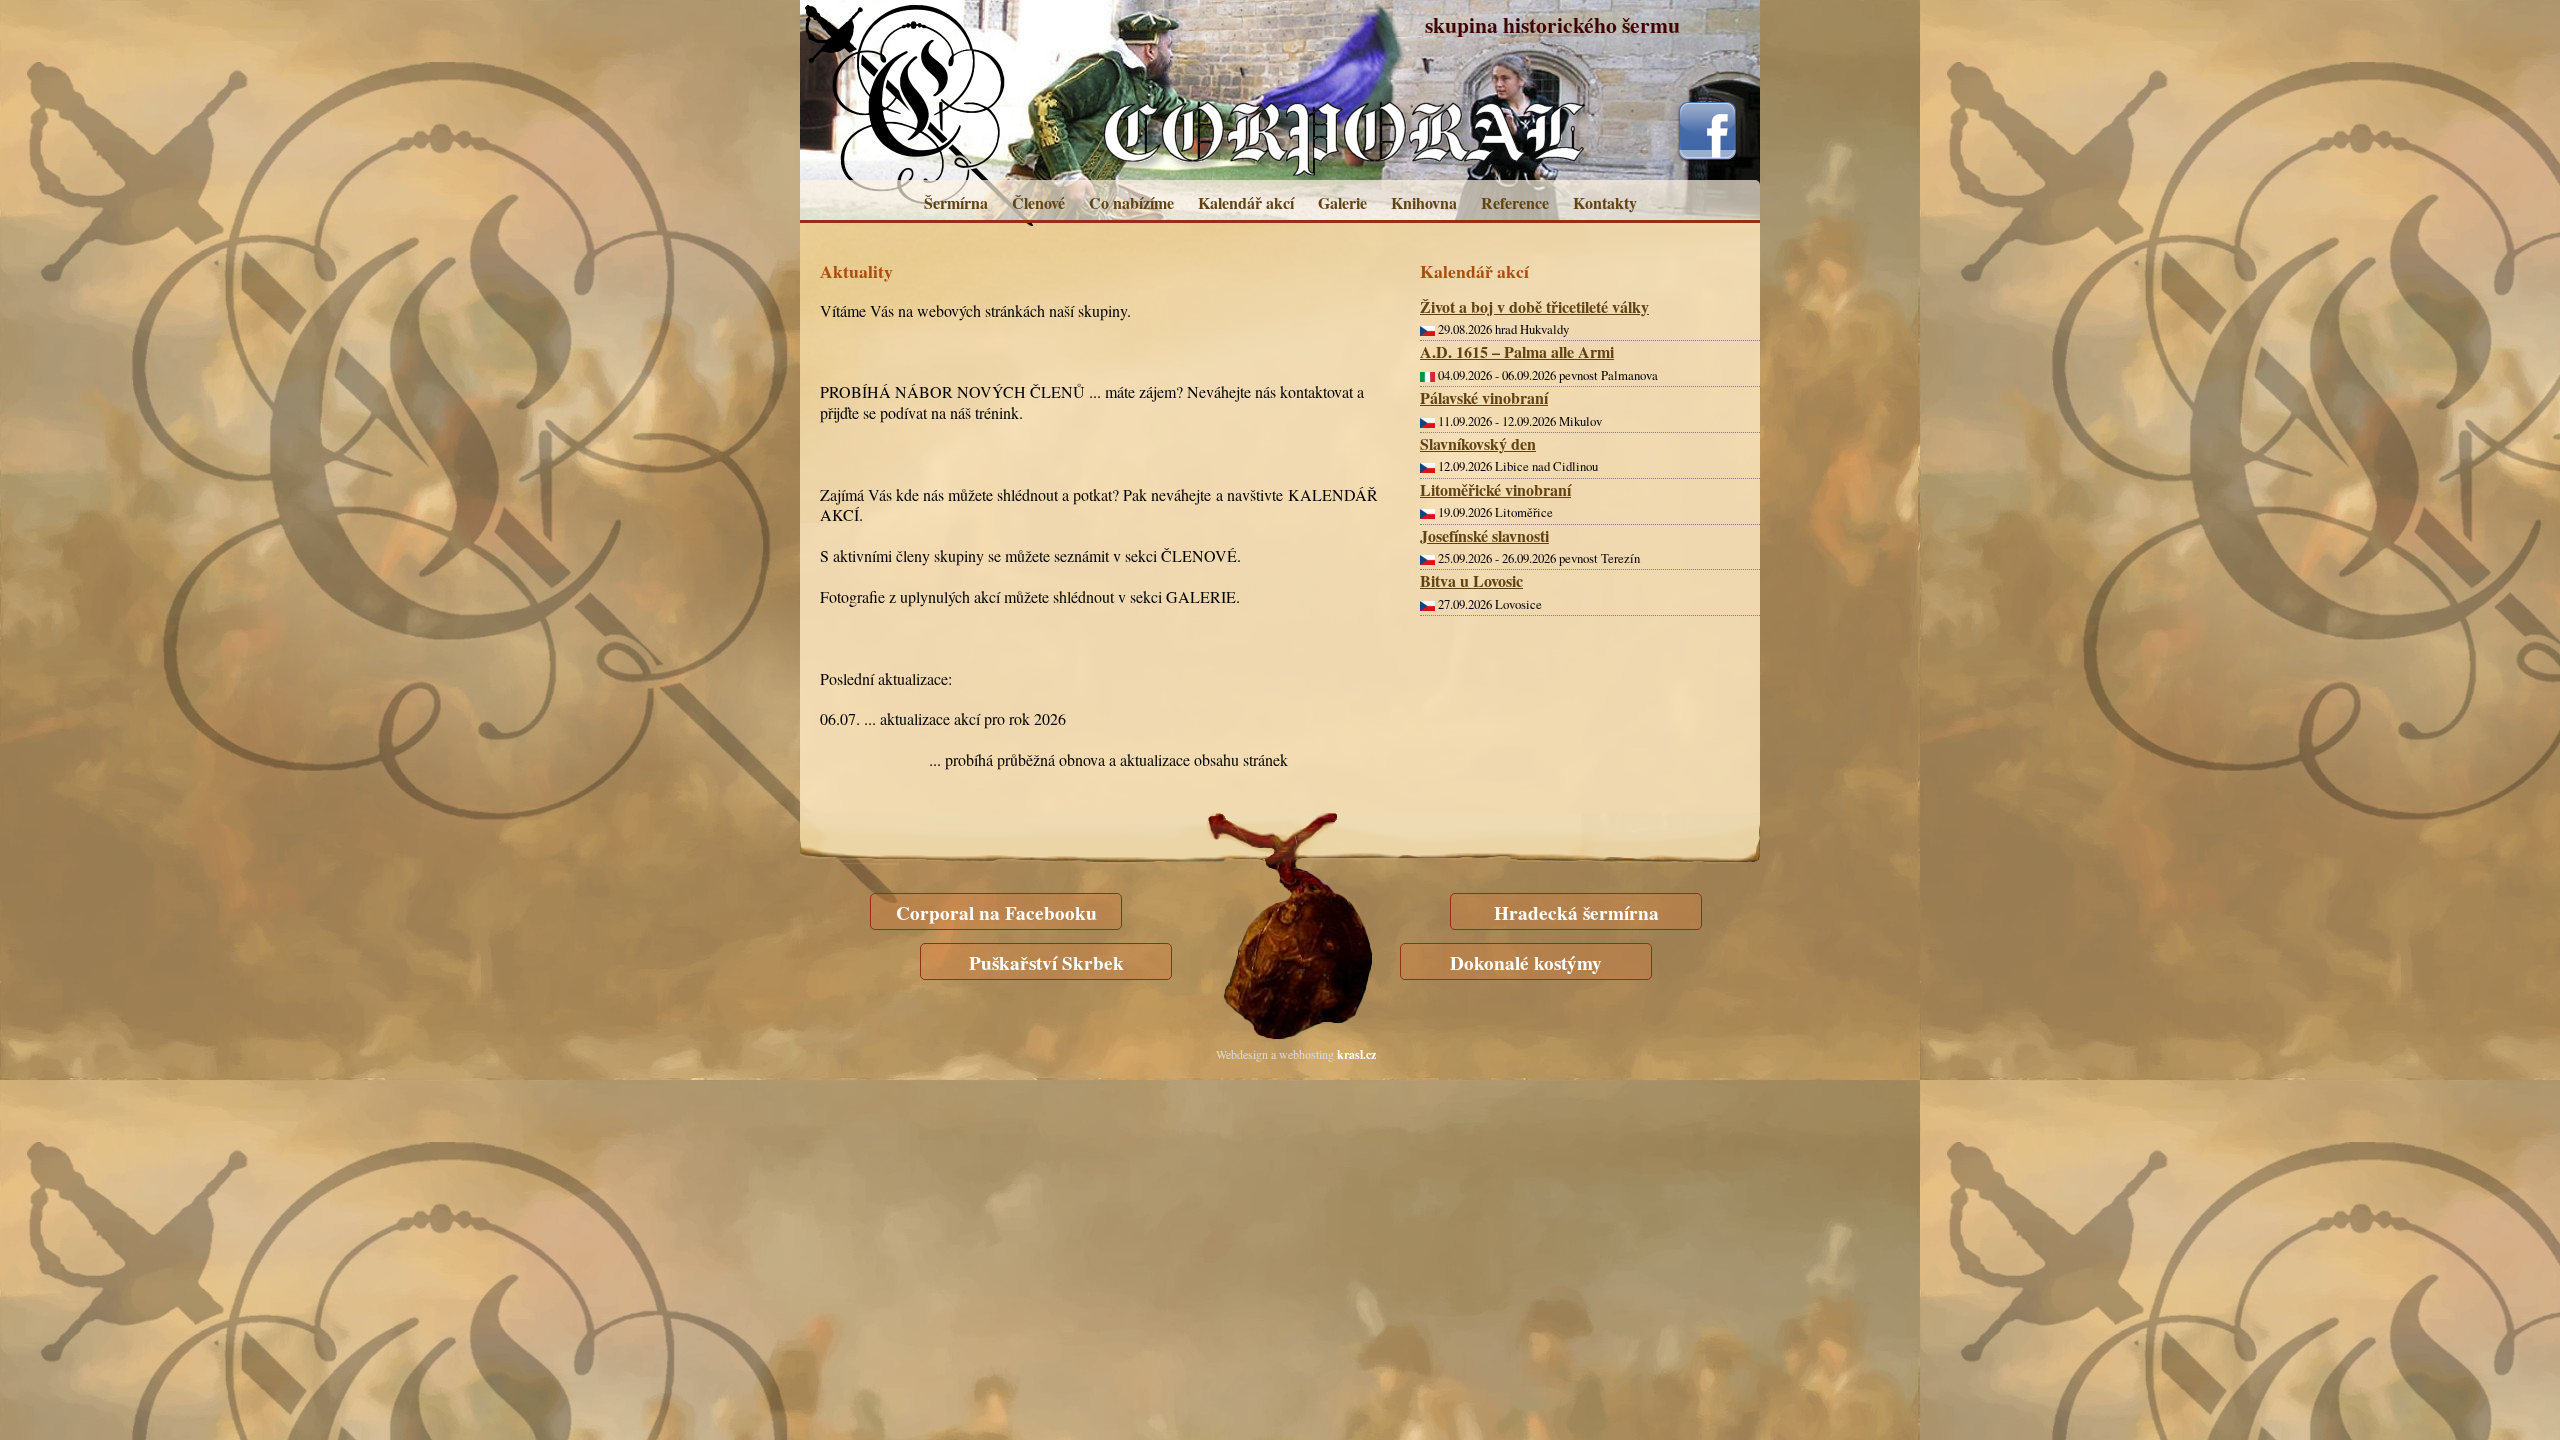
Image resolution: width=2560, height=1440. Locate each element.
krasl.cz (1356, 1054)
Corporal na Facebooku (996, 913)
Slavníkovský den (1478, 443)
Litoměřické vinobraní (1495, 489)
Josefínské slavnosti (1484, 535)
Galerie (1342, 202)
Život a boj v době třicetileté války (1534, 306)
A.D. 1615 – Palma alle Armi (1517, 351)
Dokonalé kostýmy (1526, 963)
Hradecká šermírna (1576, 913)
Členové (1038, 202)
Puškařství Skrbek (1046, 963)
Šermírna (956, 202)
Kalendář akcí (1246, 202)
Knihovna (1424, 202)
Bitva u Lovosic (1471, 580)
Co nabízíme (1131, 202)
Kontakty (1605, 202)
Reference (1515, 202)
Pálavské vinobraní (1484, 397)
